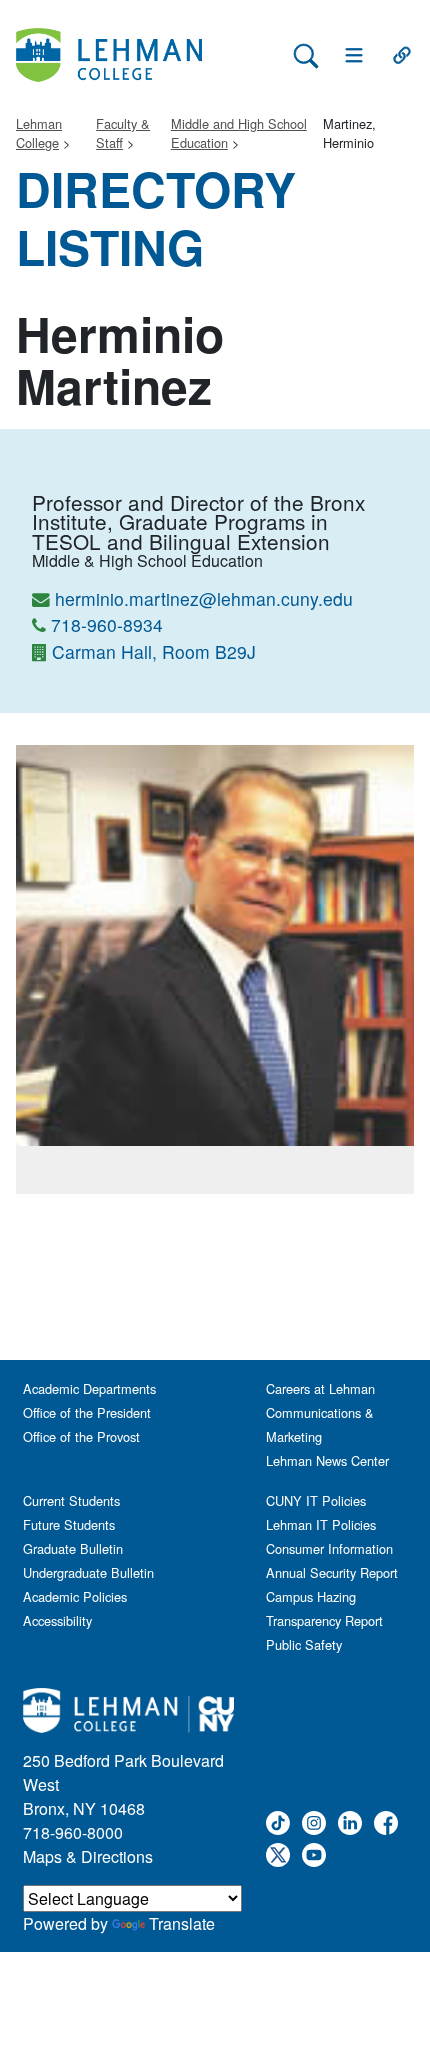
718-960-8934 (107, 624)
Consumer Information (329, 1548)
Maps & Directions (88, 1856)
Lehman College (39, 133)
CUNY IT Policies (316, 1500)
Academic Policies (75, 1596)
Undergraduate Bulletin (88, 1572)
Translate (182, 1923)
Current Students (71, 1500)
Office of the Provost (81, 1436)
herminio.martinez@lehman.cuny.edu (204, 598)
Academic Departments (89, 1388)
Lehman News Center (327, 1460)
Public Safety (304, 1644)
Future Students (69, 1524)
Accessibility (57, 1620)
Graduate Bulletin (73, 1548)
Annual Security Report (332, 1572)
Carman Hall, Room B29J (154, 651)
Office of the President (87, 1412)
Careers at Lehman (320, 1388)
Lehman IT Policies (321, 1524)
